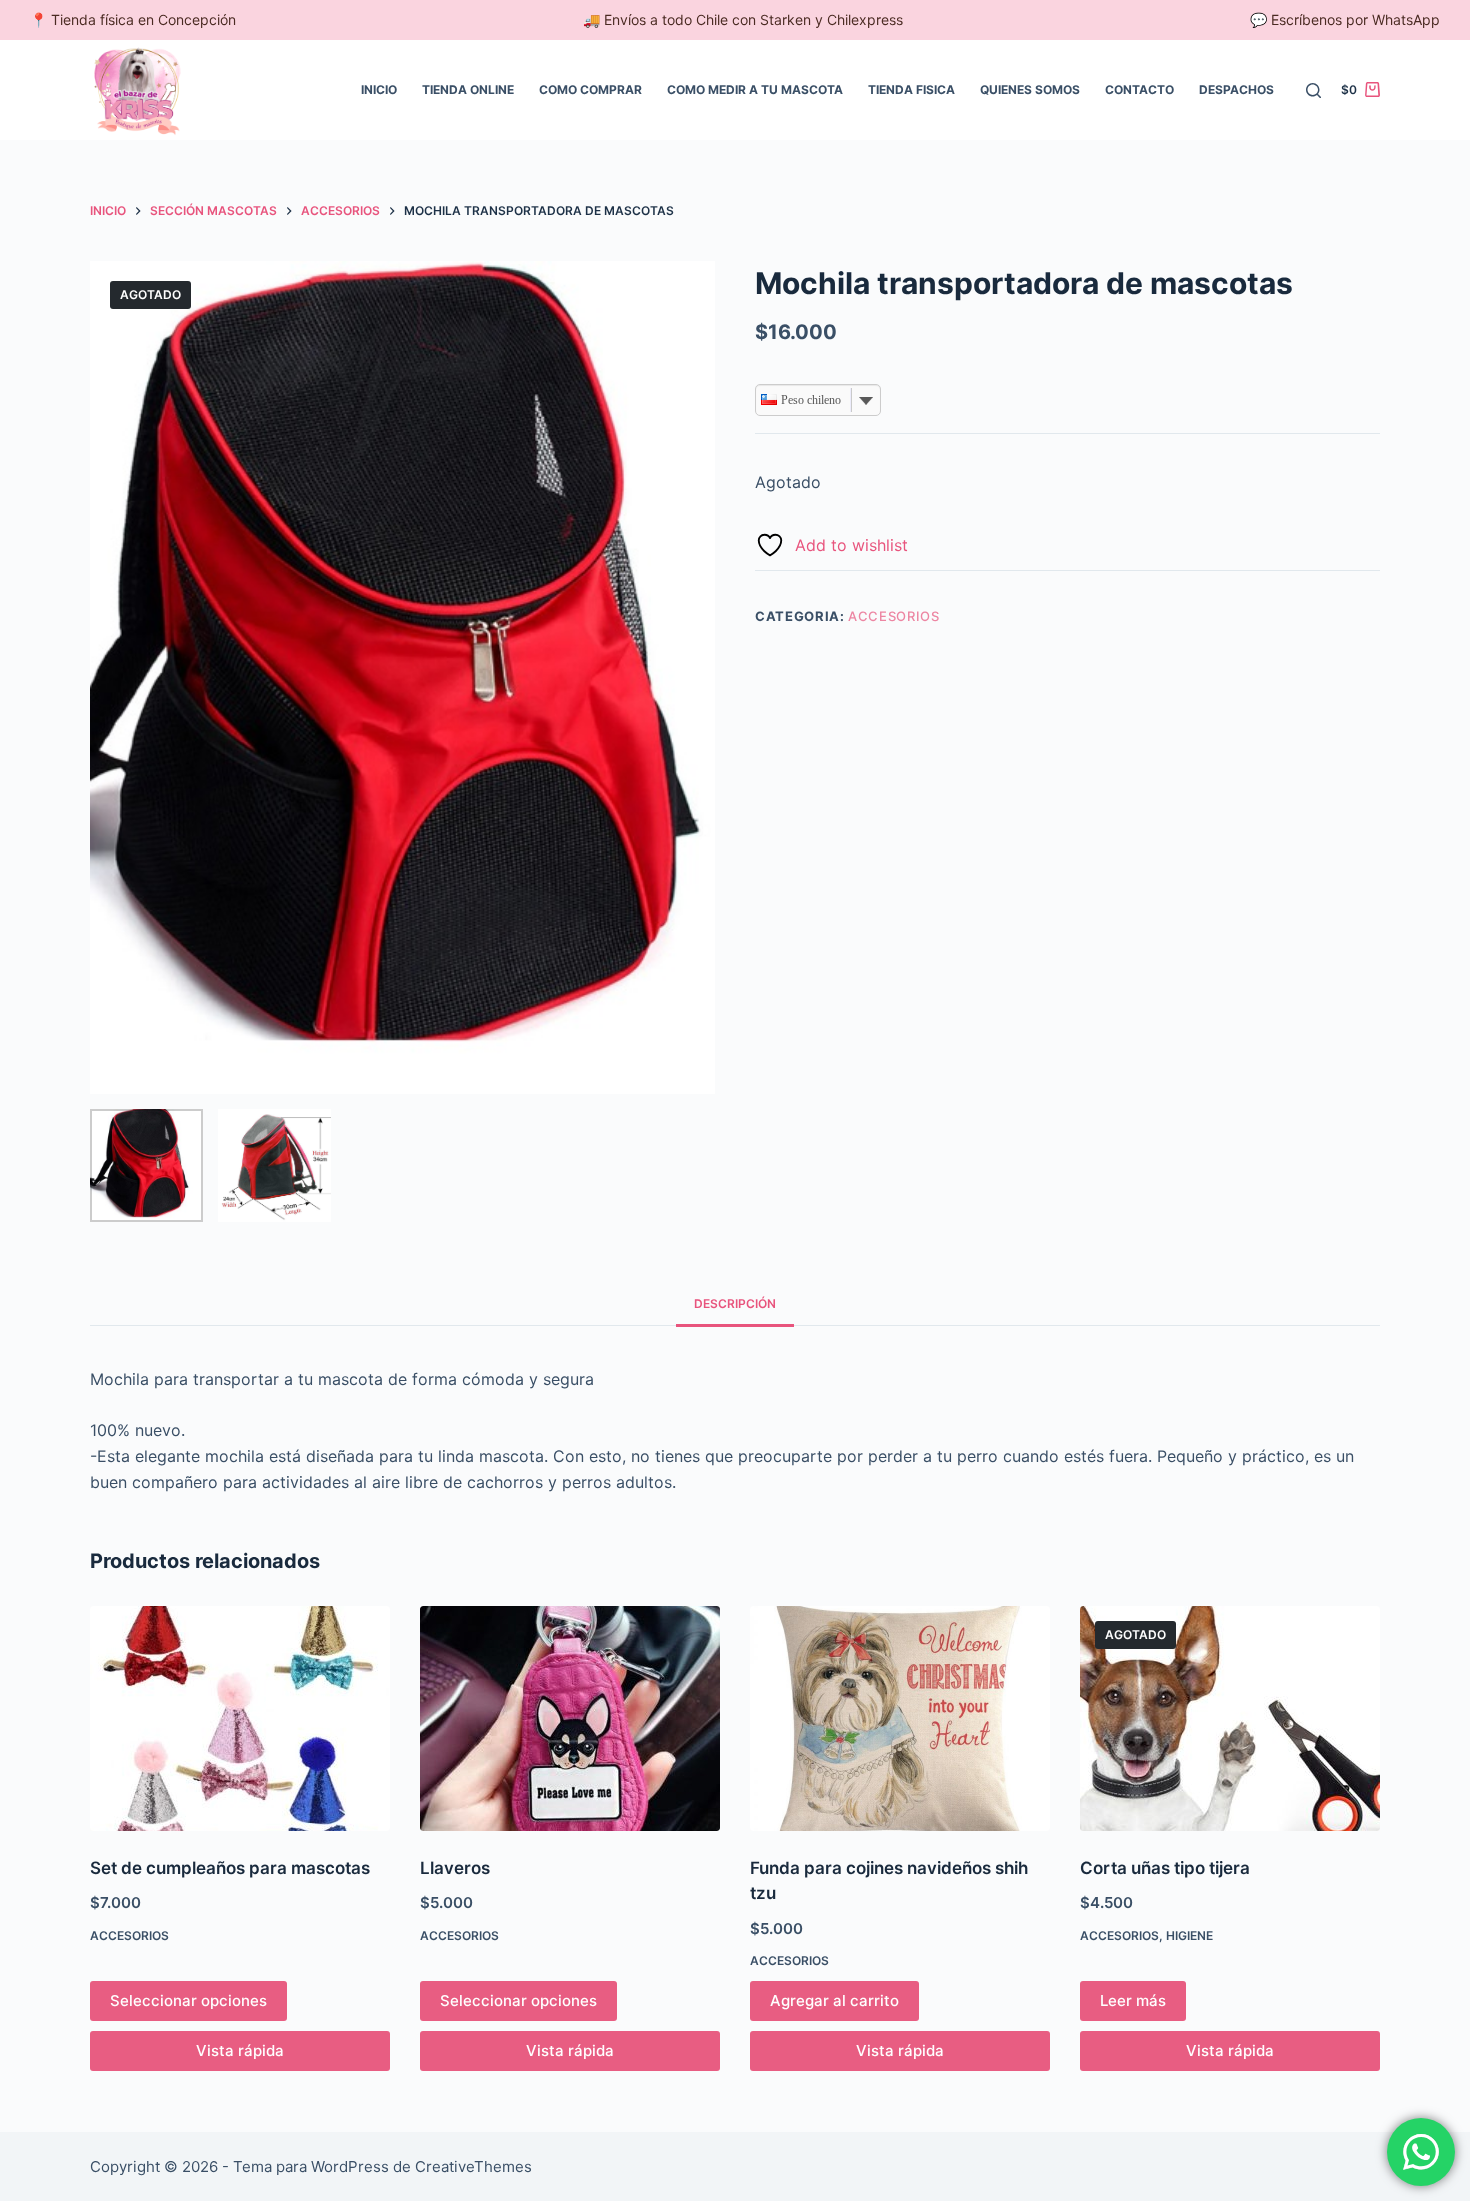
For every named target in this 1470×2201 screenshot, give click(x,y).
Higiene (1189, 1935)
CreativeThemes (473, 2166)
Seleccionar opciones (188, 2000)
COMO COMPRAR (590, 89)
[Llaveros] (570, 1718)
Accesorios (894, 616)
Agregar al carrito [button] (834, 2000)
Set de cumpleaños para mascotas (230, 1868)
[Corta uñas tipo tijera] (1230, 1718)
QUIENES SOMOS (1030, 89)
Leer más (1133, 2000)
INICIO (379, 89)
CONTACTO (1139, 89)
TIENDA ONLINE (468, 89)
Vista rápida (240, 2050)
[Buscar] (1313, 90)
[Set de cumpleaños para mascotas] (240, 1718)
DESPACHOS (1236, 89)
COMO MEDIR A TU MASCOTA (755, 89)
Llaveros (455, 1868)
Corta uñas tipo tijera (1165, 1868)
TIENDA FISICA (911, 89)
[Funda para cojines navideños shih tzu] (900, 1718)
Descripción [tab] (735, 1303)
